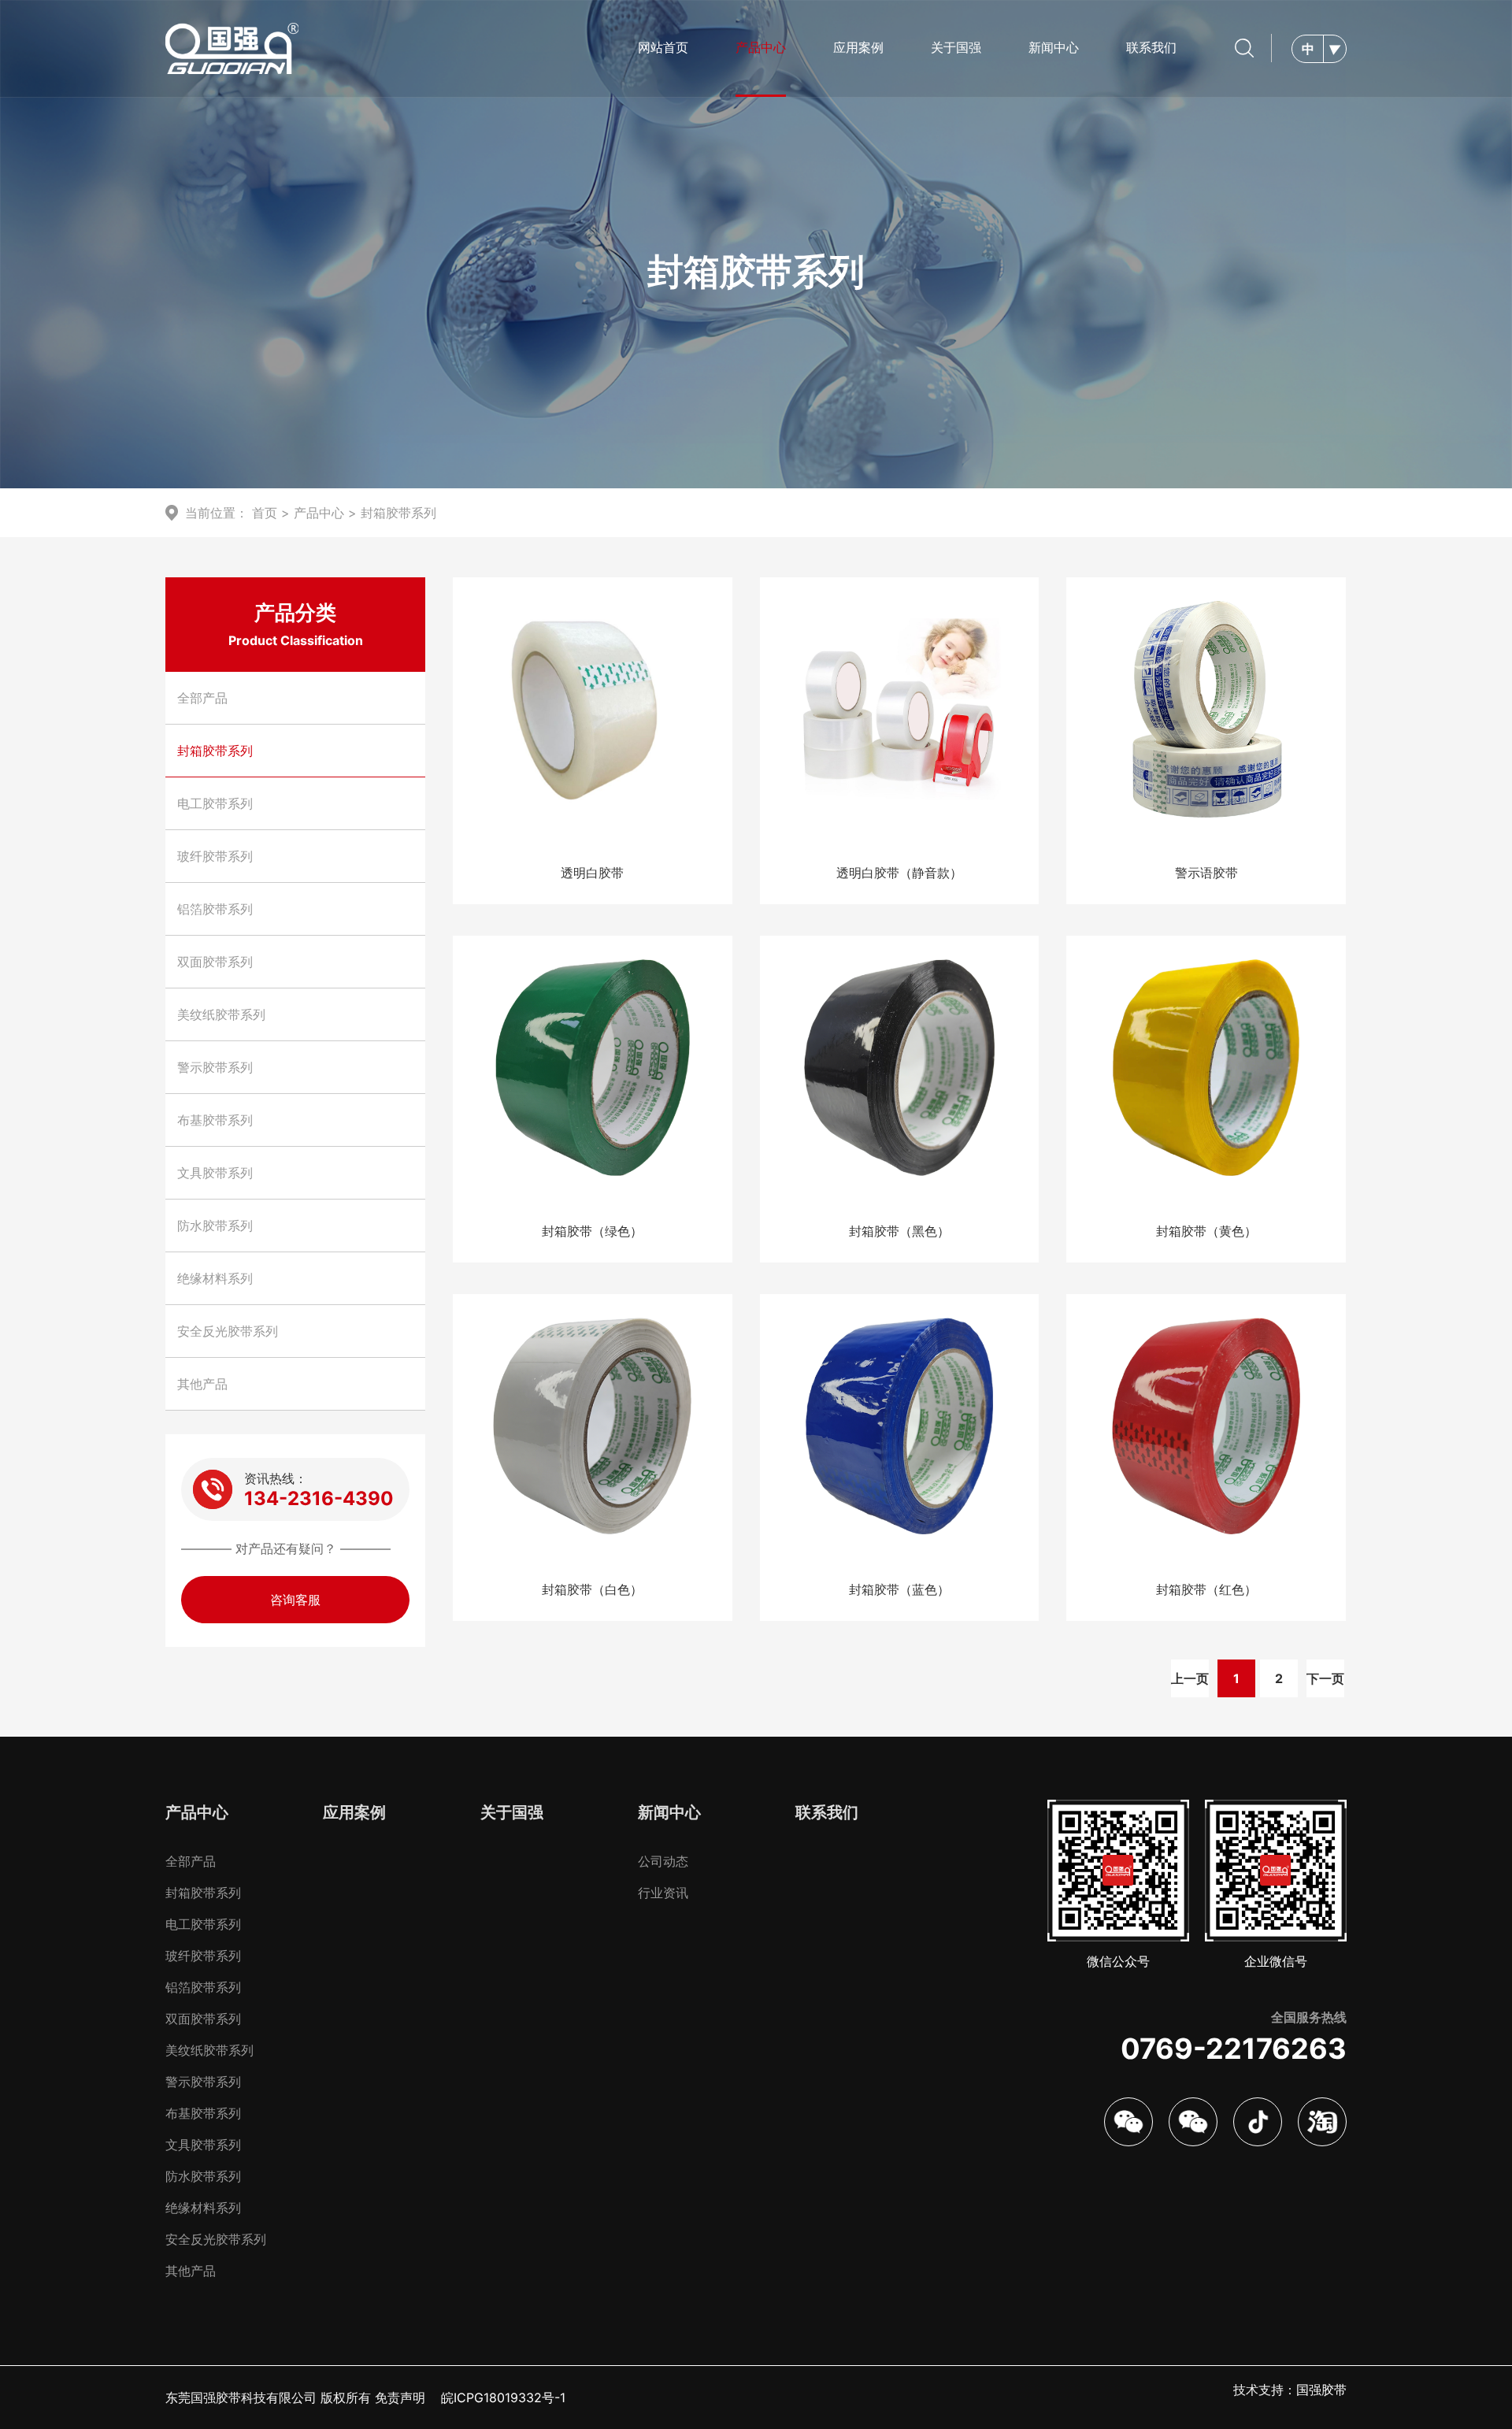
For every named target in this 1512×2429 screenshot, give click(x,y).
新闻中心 (1054, 47)
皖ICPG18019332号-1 (503, 2397)
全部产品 (202, 698)
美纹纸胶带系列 (221, 1014)
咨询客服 (295, 1600)
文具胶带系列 (215, 1173)
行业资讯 (663, 1893)
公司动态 (663, 1861)
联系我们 (1151, 47)
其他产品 (202, 1384)
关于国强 (956, 47)
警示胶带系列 (215, 1067)
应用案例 (858, 47)
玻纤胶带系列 (215, 856)
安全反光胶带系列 (228, 1331)
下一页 (1325, 1678)
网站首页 (663, 47)
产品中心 (761, 47)
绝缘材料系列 (215, 1278)
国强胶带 (1321, 2390)
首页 (265, 513)
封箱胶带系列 (398, 513)
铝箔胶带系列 (215, 909)
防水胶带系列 (215, 1226)
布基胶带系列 (215, 1120)
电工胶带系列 (215, 803)
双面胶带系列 (215, 962)
